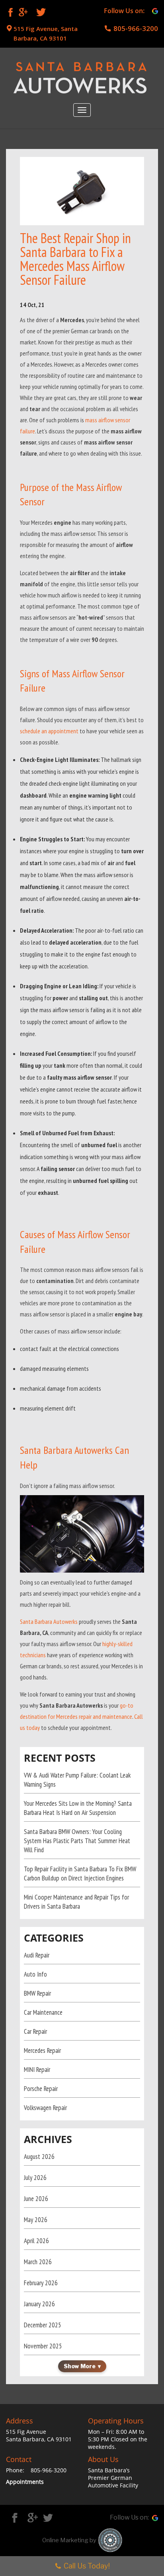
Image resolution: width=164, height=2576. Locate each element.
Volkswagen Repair (45, 2108)
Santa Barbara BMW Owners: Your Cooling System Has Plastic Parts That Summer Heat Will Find (77, 1841)
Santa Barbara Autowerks (49, 1621)
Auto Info (35, 1974)
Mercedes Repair (42, 2050)
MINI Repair (37, 2070)
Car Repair (35, 2031)
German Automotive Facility (113, 2481)
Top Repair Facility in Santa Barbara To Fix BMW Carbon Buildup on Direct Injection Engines (80, 1874)
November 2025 (43, 2346)
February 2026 (41, 2283)
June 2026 (36, 2199)
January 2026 (39, 2304)
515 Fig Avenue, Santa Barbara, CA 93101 (46, 33)
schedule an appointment (49, 731)
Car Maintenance (43, 2012)
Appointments (25, 2482)
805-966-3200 (136, 28)
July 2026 (35, 2178)
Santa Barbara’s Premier (109, 2474)
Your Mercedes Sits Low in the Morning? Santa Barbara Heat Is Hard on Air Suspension (78, 1808)
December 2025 (43, 2325)
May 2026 (36, 2220)
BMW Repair (37, 1993)
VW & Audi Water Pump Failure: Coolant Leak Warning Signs (77, 1780)
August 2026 (39, 2157)
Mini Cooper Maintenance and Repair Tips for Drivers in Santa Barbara (76, 1902)
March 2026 (38, 2262)
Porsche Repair (41, 2089)
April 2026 (36, 2241)
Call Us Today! (87, 2566)
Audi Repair (37, 1955)
